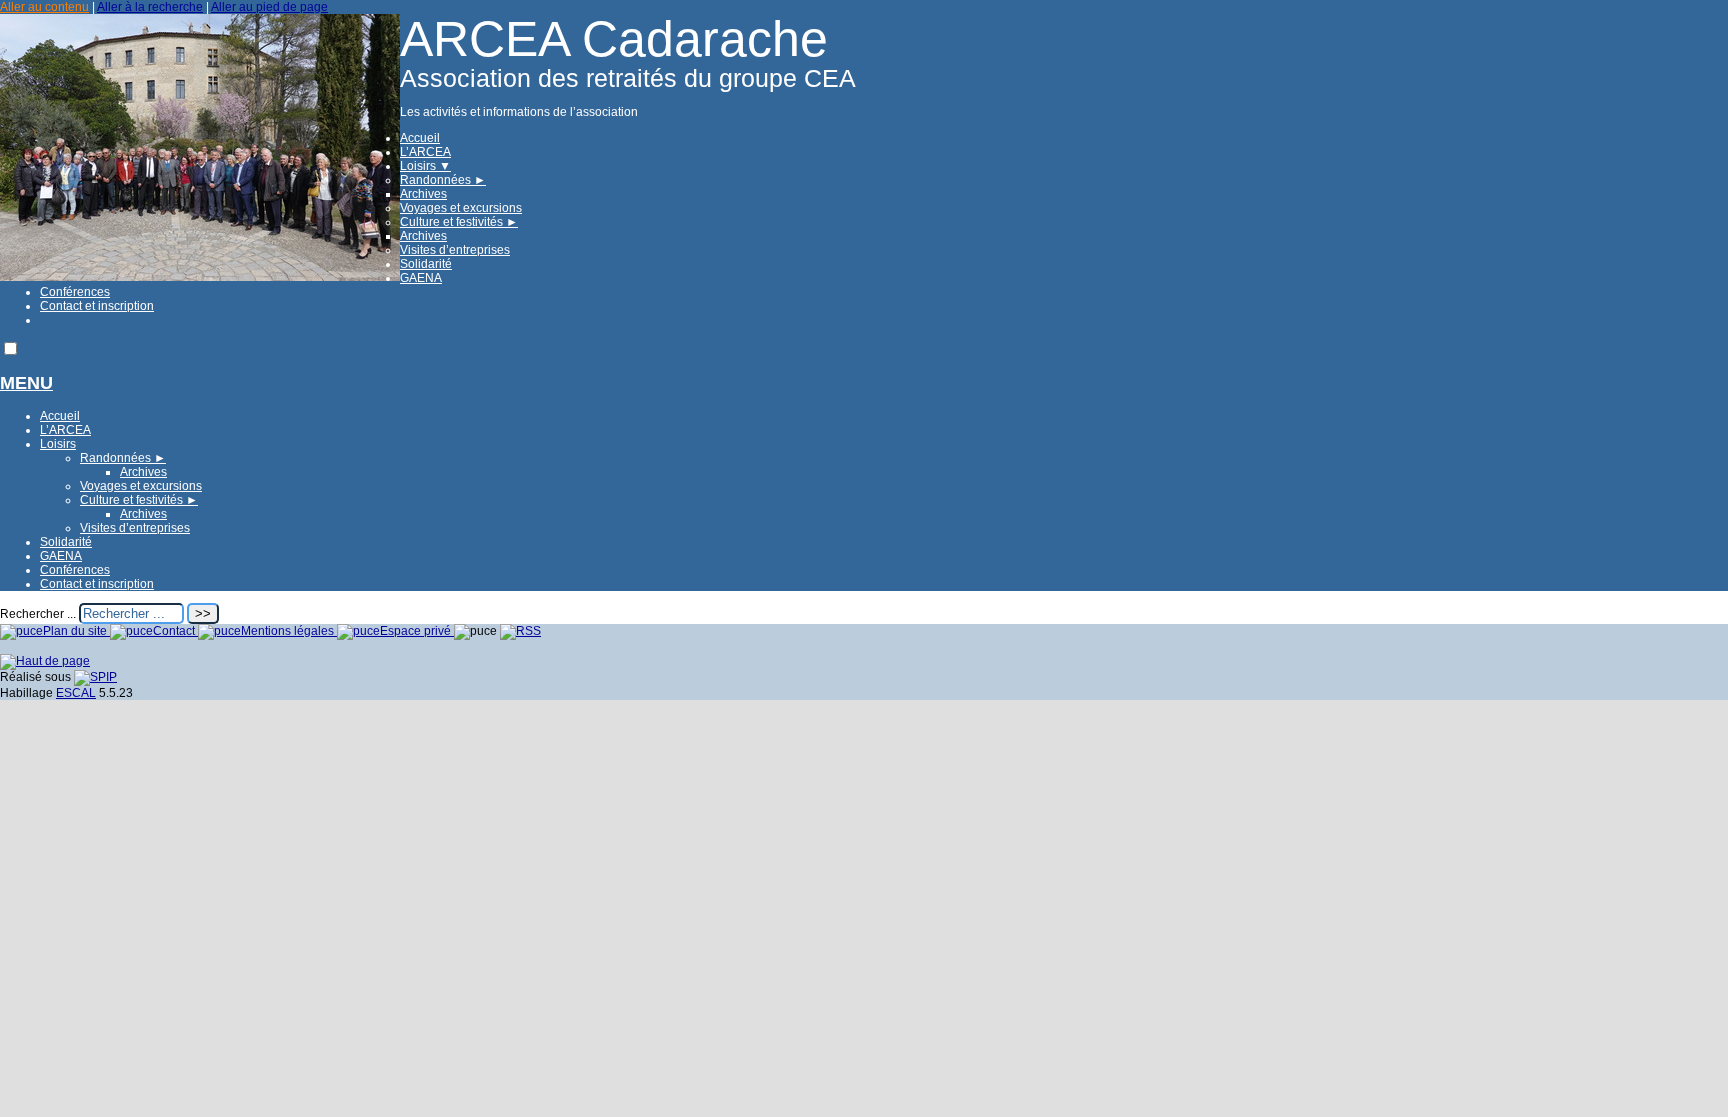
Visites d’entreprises (455, 250)
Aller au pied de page (269, 7)
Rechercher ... (38, 614)
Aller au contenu (44, 7)
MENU (26, 383)
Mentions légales (289, 631)
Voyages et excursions (461, 208)
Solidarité (426, 264)
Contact (175, 631)
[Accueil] (200, 277)
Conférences (75, 292)
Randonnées (443, 180)
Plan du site (76, 631)
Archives (423, 194)
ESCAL (76, 693)
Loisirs (425, 166)
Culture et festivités (459, 222)
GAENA (421, 278)
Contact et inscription (97, 306)
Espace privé (417, 631)
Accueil (420, 138)
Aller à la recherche (150, 7)
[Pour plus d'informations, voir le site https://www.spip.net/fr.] (95, 677)
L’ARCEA (425, 152)
